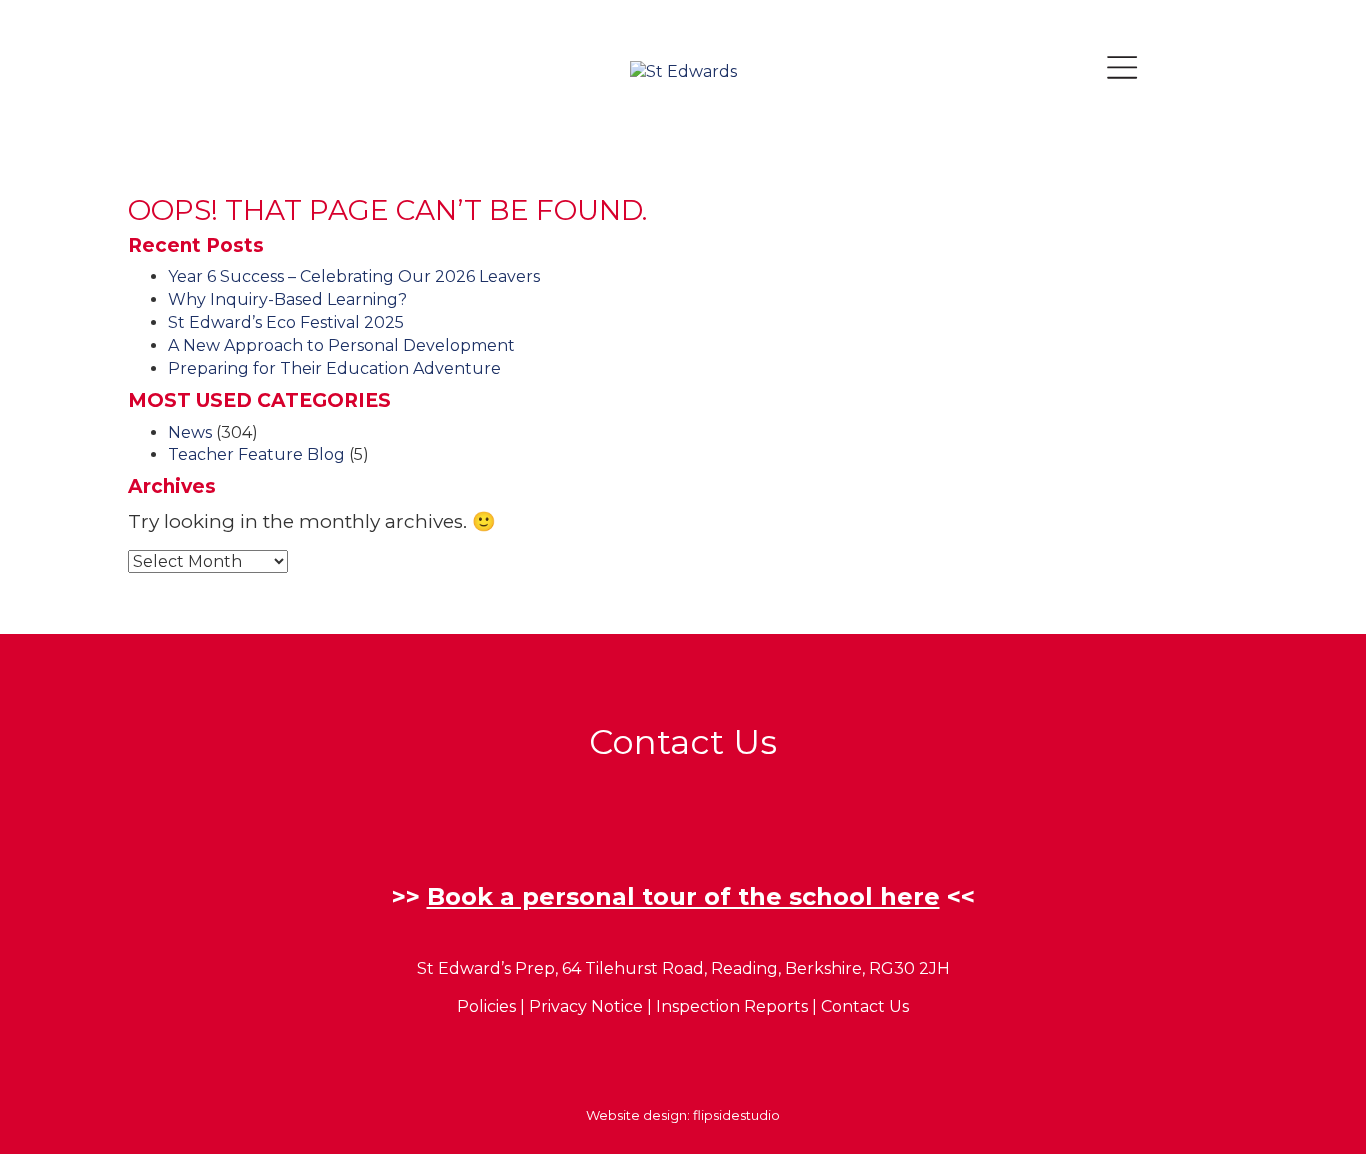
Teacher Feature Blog (256, 454)
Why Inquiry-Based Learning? (287, 299)
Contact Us (865, 1006)
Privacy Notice (586, 1006)
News (190, 432)
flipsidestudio (736, 1115)
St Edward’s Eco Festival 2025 (286, 322)
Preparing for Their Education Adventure (334, 368)
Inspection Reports (732, 1006)
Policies (486, 1006)
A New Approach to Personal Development (341, 345)
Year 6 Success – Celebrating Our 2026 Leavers (354, 276)
